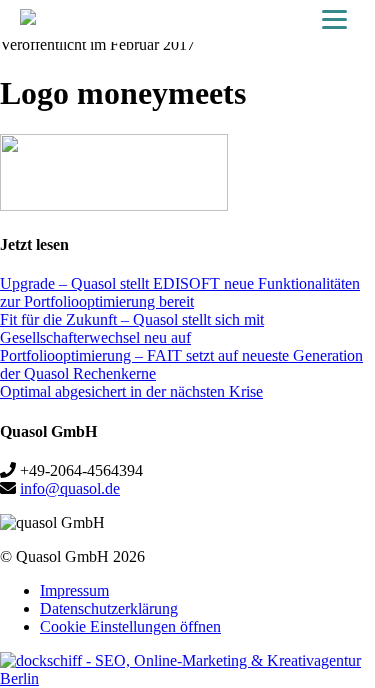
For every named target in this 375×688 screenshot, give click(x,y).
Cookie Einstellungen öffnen (130, 626)
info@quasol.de (70, 488)
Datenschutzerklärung (109, 608)
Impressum (74, 590)
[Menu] (334, 19)
